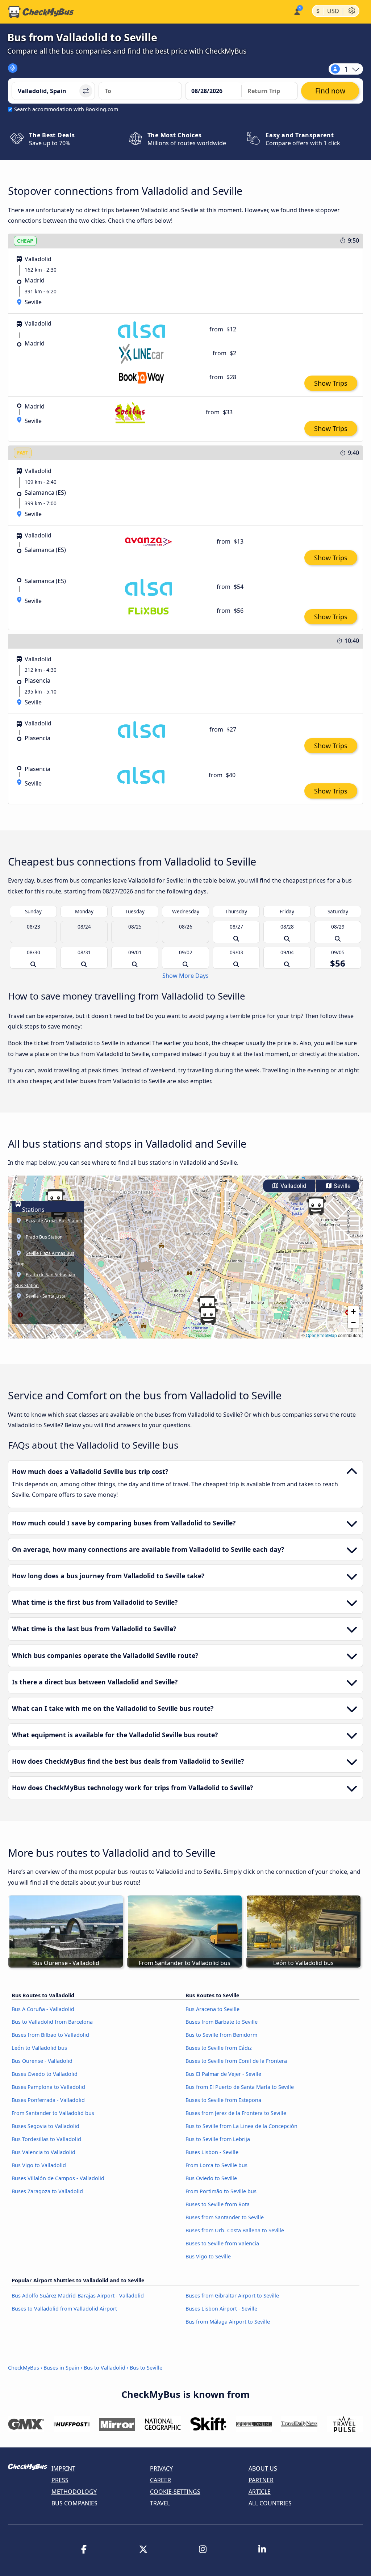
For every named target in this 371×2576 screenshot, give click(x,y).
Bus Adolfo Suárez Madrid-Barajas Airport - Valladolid (78, 2296)
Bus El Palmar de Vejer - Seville (223, 2074)
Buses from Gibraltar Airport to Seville (232, 2296)
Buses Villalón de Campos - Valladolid (58, 2178)
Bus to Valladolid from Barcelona (52, 2022)
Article (260, 2492)
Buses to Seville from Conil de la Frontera (236, 2061)
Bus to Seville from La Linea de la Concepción (241, 2126)
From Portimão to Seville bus (221, 2191)
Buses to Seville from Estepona (223, 2100)
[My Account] (297, 11)
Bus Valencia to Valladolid (43, 2152)
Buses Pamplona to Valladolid (48, 2087)
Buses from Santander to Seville (225, 2217)
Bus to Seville (146, 2368)
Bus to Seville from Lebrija (218, 2139)
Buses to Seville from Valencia (222, 2243)
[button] (208, 1315)
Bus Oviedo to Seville (211, 2178)
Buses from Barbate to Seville (222, 2022)
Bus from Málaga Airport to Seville (228, 2322)
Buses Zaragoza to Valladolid (47, 2191)
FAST (23, 453)
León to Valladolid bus (39, 2048)
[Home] (41, 12)
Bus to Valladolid (105, 2368)
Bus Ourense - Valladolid (42, 2061)
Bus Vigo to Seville (208, 2256)
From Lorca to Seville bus (216, 2165)
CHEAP (25, 241)
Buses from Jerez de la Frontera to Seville (236, 2113)
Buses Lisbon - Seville (212, 2152)
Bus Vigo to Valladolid (39, 2165)
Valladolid (293, 1186)
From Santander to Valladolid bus (53, 2113)
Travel (160, 2503)
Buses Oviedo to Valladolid (45, 2074)
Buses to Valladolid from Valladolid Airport (64, 2309)
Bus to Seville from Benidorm (221, 2035)
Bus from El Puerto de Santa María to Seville (240, 2087)
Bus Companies (74, 2503)
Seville (341, 1186)
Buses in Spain (61, 2368)
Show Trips (331, 383)
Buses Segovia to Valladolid (45, 2126)
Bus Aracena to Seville (212, 2009)
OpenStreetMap (321, 1335)
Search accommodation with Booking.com (66, 109)
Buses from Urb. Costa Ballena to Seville (235, 2230)
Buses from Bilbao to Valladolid (50, 2035)
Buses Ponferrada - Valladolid (48, 2100)
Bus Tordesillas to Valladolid (46, 2139)
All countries (270, 2503)
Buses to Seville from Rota (218, 2204)
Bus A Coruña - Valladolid (43, 2009)
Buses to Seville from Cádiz (219, 2048)
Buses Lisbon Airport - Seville (221, 2309)
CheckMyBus (24, 2368)
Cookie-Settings (175, 2492)
